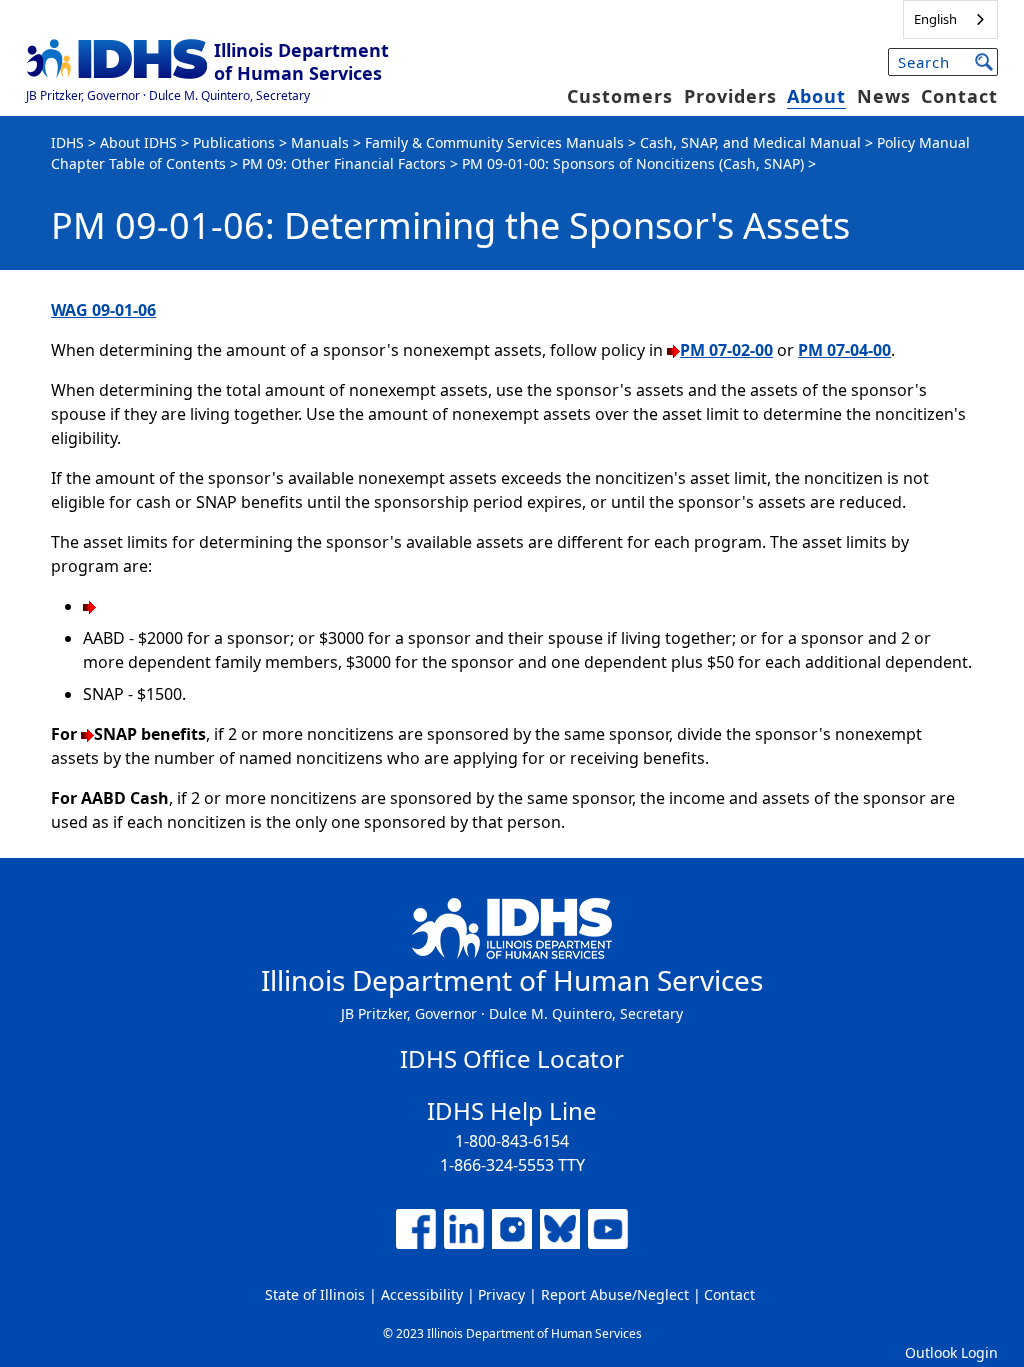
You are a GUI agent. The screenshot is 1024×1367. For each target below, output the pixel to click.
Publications (234, 142)
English (935, 19)
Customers (620, 96)
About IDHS (138, 142)
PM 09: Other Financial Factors (344, 163)
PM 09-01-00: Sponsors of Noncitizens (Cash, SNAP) (633, 163)
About (816, 96)
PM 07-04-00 (844, 350)
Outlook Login (951, 1352)
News (884, 96)
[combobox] (950, 19)
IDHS (67, 142)
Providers (730, 96)
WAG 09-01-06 (103, 310)
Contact (959, 96)
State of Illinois (315, 1294)
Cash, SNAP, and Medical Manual (750, 142)
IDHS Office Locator (512, 1058)
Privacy (501, 1294)
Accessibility (422, 1294)
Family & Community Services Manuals (494, 142)
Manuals (320, 142)
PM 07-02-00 (726, 350)
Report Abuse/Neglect (615, 1294)
